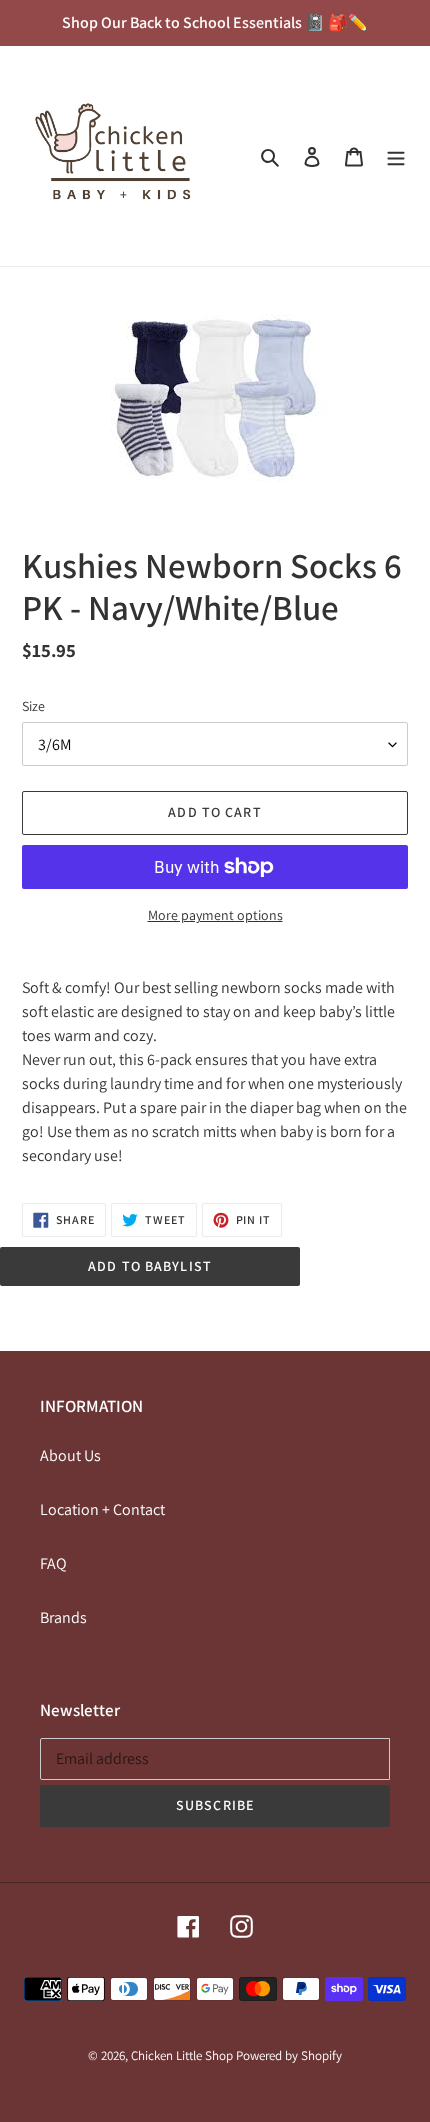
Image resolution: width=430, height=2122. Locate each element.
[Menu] (396, 156)
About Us (70, 1455)
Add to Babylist (150, 1266)
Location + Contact (102, 1509)
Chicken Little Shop (182, 2055)
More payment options (215, 915)
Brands (63, 1617)
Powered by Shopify (289, 2055)
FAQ (53, 1563)
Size (33, 706)
